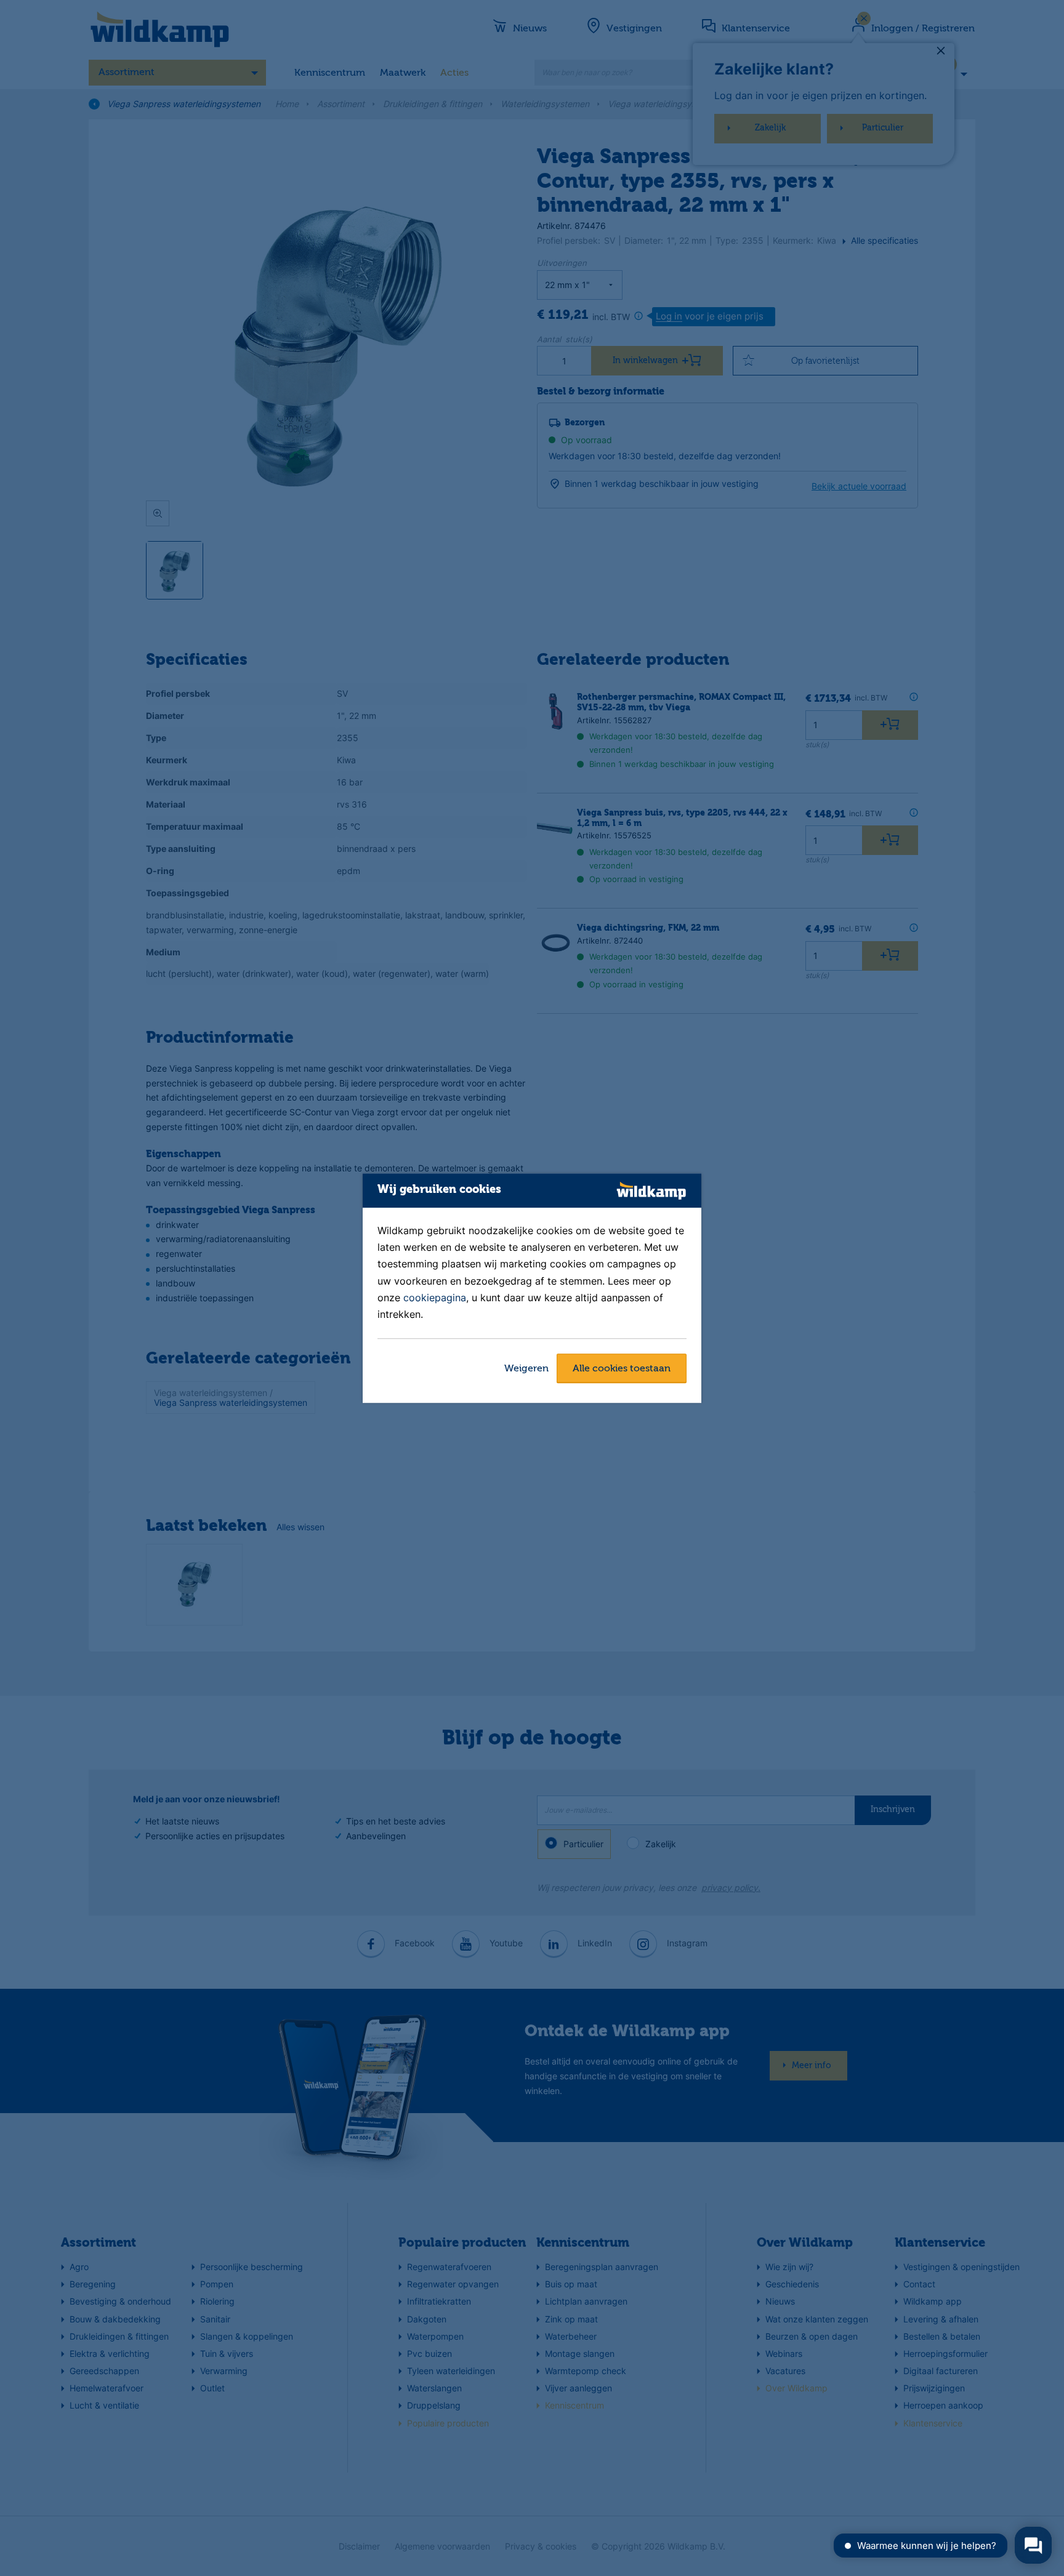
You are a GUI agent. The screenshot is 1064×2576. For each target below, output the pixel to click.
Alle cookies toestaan (622, 1369)
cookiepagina (435, 1298)
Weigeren (526, 1369)
